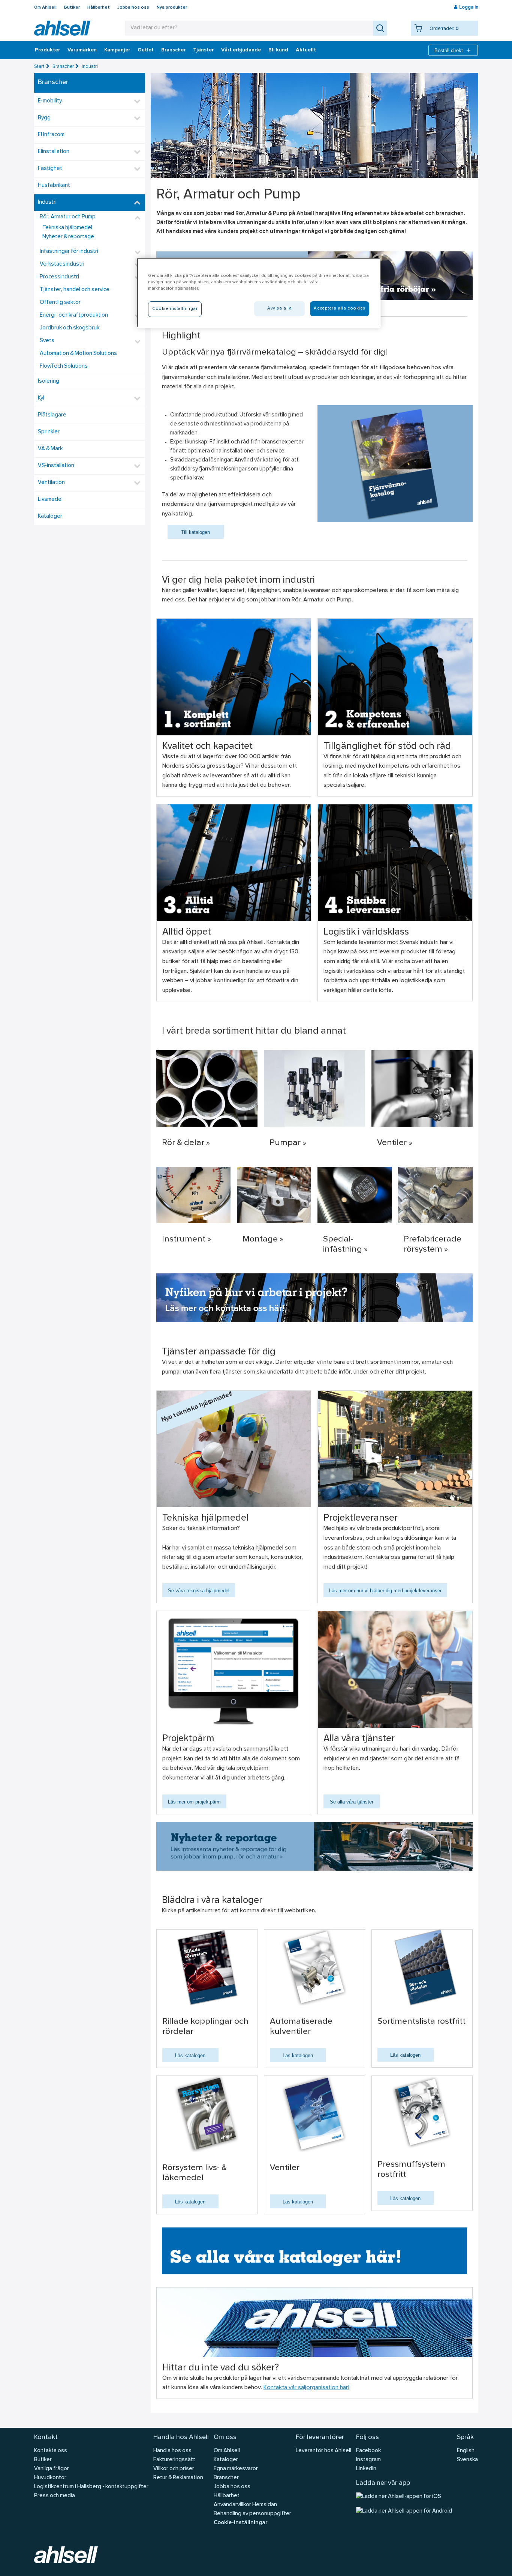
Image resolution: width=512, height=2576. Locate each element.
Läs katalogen (190, 2055)
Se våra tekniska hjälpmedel (199, 1591)
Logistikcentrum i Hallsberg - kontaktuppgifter (91, 2487)
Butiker (72, 8)
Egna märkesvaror (236, 2469)
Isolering (49, 381)
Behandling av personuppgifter (252, 2514)
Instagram (368, 2460)
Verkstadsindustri (62, 264)
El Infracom (51, 135)
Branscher (173, 50)
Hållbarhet (99, 8)
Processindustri (59, 277)
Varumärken (82, 50)
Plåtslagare (52, 415)
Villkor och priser (174, 2469)
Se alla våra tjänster (352, 1802)
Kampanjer (117, 50)
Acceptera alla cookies (340, 308)
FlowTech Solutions (64, 366)
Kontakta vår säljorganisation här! (306, 2388)
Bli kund (278, 50)
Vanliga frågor (52, 2469)
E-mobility (50, 101)
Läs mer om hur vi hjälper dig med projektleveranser (385, 1591)
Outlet (146, 50)
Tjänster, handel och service (75, 290)
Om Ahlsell (45, 8)
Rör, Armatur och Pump (68, 217)
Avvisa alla (279, 308)
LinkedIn (366, 2469)
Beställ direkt (449, 50)
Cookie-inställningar (240, 2523)
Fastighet (50, 169)
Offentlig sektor (60, 303)
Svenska (467, 2460)
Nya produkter (172, 8)
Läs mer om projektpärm (194, 1802)
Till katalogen (195, 532)
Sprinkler (49, 432)
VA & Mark (50, 449)
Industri (90, 67)
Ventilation (51, 483)
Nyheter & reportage (68, 237)
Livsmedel (50, 500)
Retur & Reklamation (178, 2478)
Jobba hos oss (133, 8)
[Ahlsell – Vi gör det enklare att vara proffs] (62, 28)
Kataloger (50, 516)
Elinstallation (54, 152)
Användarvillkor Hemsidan (245, 2505)
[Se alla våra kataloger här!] (314, 2251)
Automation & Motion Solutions (78, 354)
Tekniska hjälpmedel (67, 228)
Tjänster (203, 50)
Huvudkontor (50, 2478)
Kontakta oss (51, 2451)
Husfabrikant (54, 186)
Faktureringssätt (174, 2460)
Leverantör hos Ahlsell (323, 2451)
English (466, 2451)
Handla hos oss (172, 2451)
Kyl (41, 398)
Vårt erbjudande (241, 50)
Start (39, 67)
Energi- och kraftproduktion (74, 315)
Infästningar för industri (69, 252)
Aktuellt (306, 50)
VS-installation (56, 466)
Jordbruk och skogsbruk (70, 328)
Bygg (44, 118)
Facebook (368, 2451)
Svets (47, 341)
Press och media (55, 2496)
